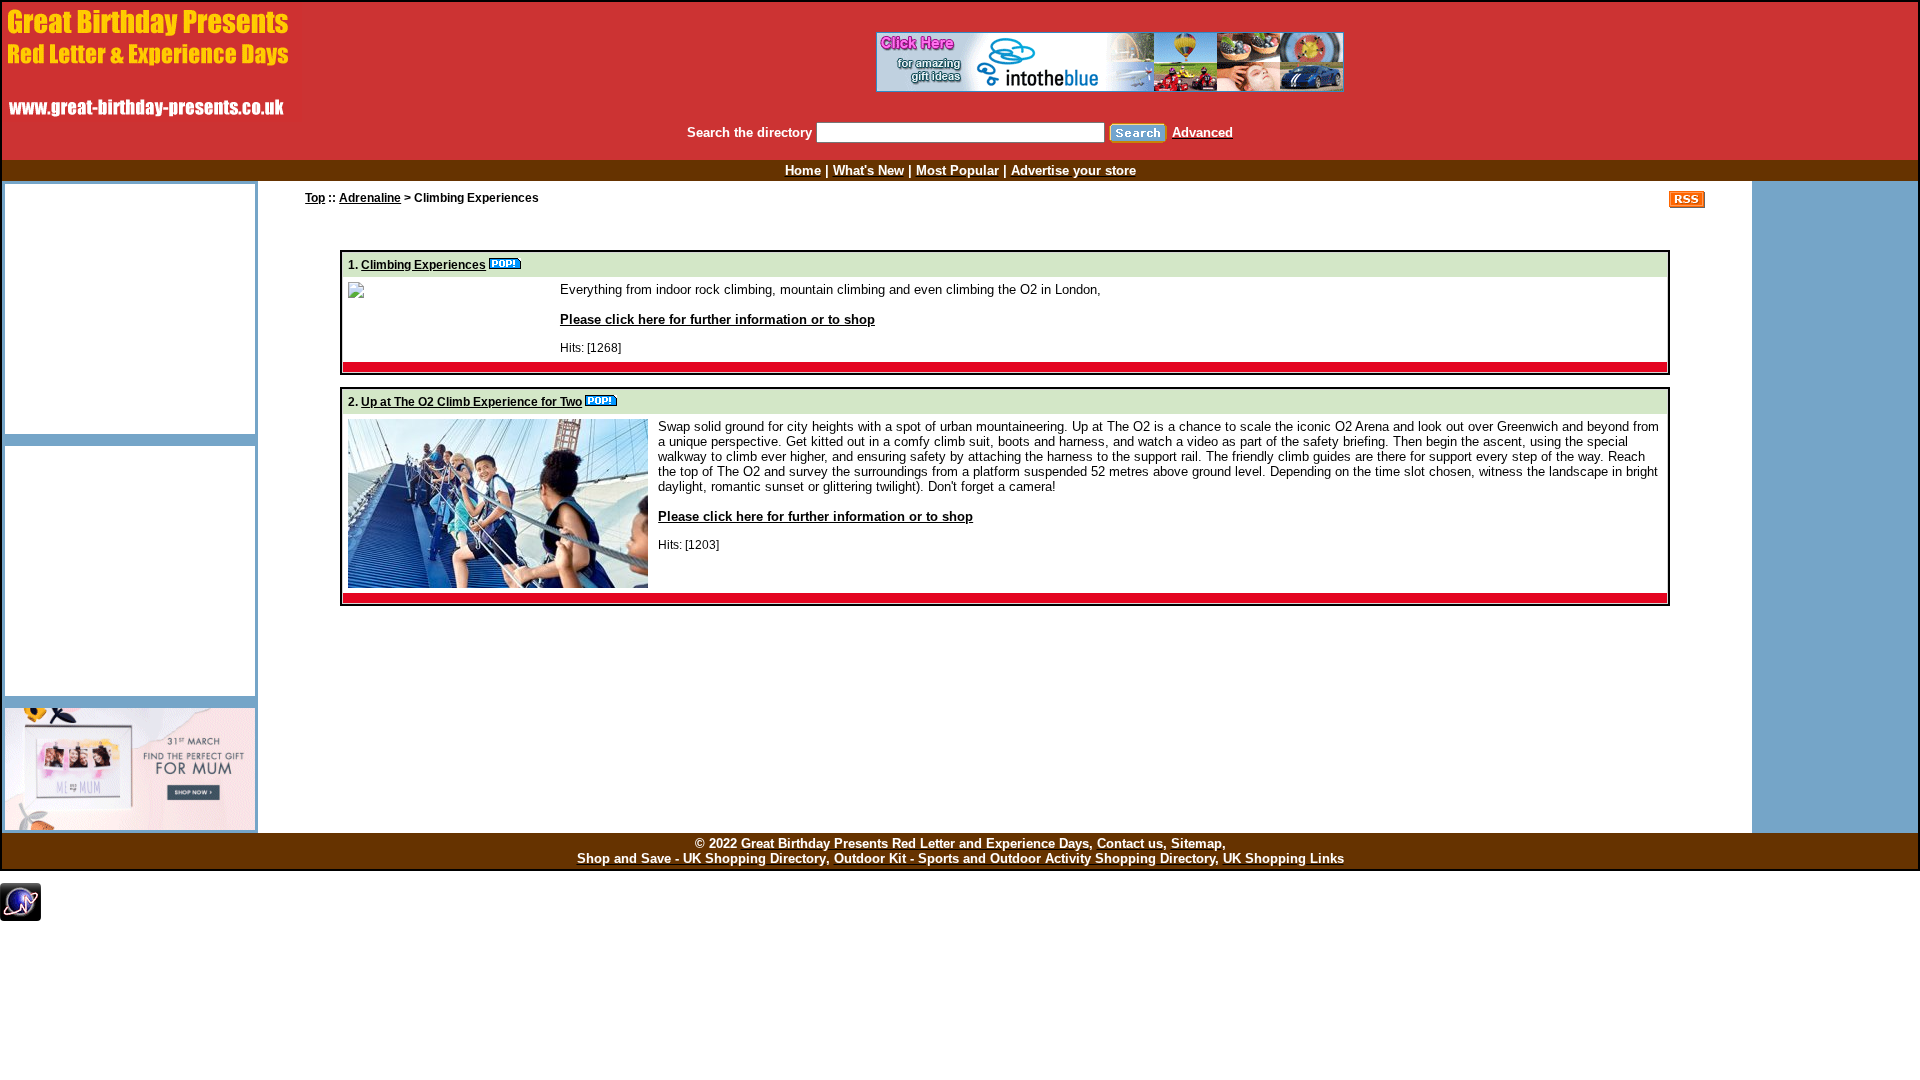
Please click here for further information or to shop (717, 319)
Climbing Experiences (423, 265)
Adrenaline (370, 198)
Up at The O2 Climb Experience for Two (471, 402)
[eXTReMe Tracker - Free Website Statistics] (20, 917)
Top (315, 198)
